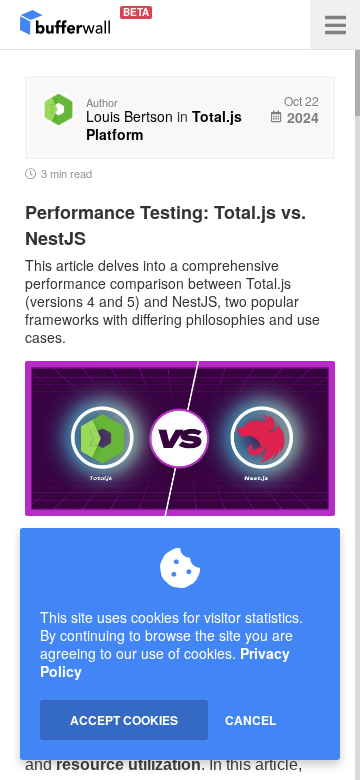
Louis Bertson (129, 116)
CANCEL (250, 720)
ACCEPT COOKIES (124, 720)
